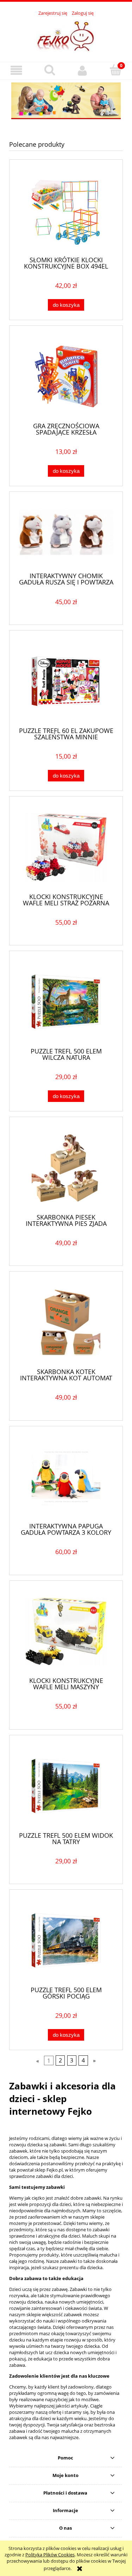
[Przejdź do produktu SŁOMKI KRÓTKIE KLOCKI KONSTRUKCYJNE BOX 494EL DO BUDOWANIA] (66, 210)
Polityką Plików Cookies (50, 2555)
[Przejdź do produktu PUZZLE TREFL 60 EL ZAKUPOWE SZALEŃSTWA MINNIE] (66, 681)
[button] (17, 70)
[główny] (66, 101)
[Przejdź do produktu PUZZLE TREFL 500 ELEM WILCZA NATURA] (66, 1002)
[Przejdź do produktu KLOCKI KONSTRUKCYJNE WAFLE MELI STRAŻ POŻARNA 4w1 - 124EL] (66, 847)
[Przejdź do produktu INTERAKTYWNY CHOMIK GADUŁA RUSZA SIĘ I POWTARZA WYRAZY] (66, 535)
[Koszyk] (115, 70)
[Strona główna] (66, 35)
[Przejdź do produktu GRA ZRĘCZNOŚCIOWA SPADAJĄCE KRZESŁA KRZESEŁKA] (66, 377)
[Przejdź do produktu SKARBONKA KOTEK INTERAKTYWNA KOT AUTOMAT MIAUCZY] (66, 1322)
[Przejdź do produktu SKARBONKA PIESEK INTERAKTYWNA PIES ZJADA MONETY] (66, 1168)
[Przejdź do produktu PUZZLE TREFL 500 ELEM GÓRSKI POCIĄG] (66, 1940)
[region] (66, 101)
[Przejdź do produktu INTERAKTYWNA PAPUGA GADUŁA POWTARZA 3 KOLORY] (66, 1477)
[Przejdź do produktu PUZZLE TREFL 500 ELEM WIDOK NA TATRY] (66, 1786)
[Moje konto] (83, 70)
